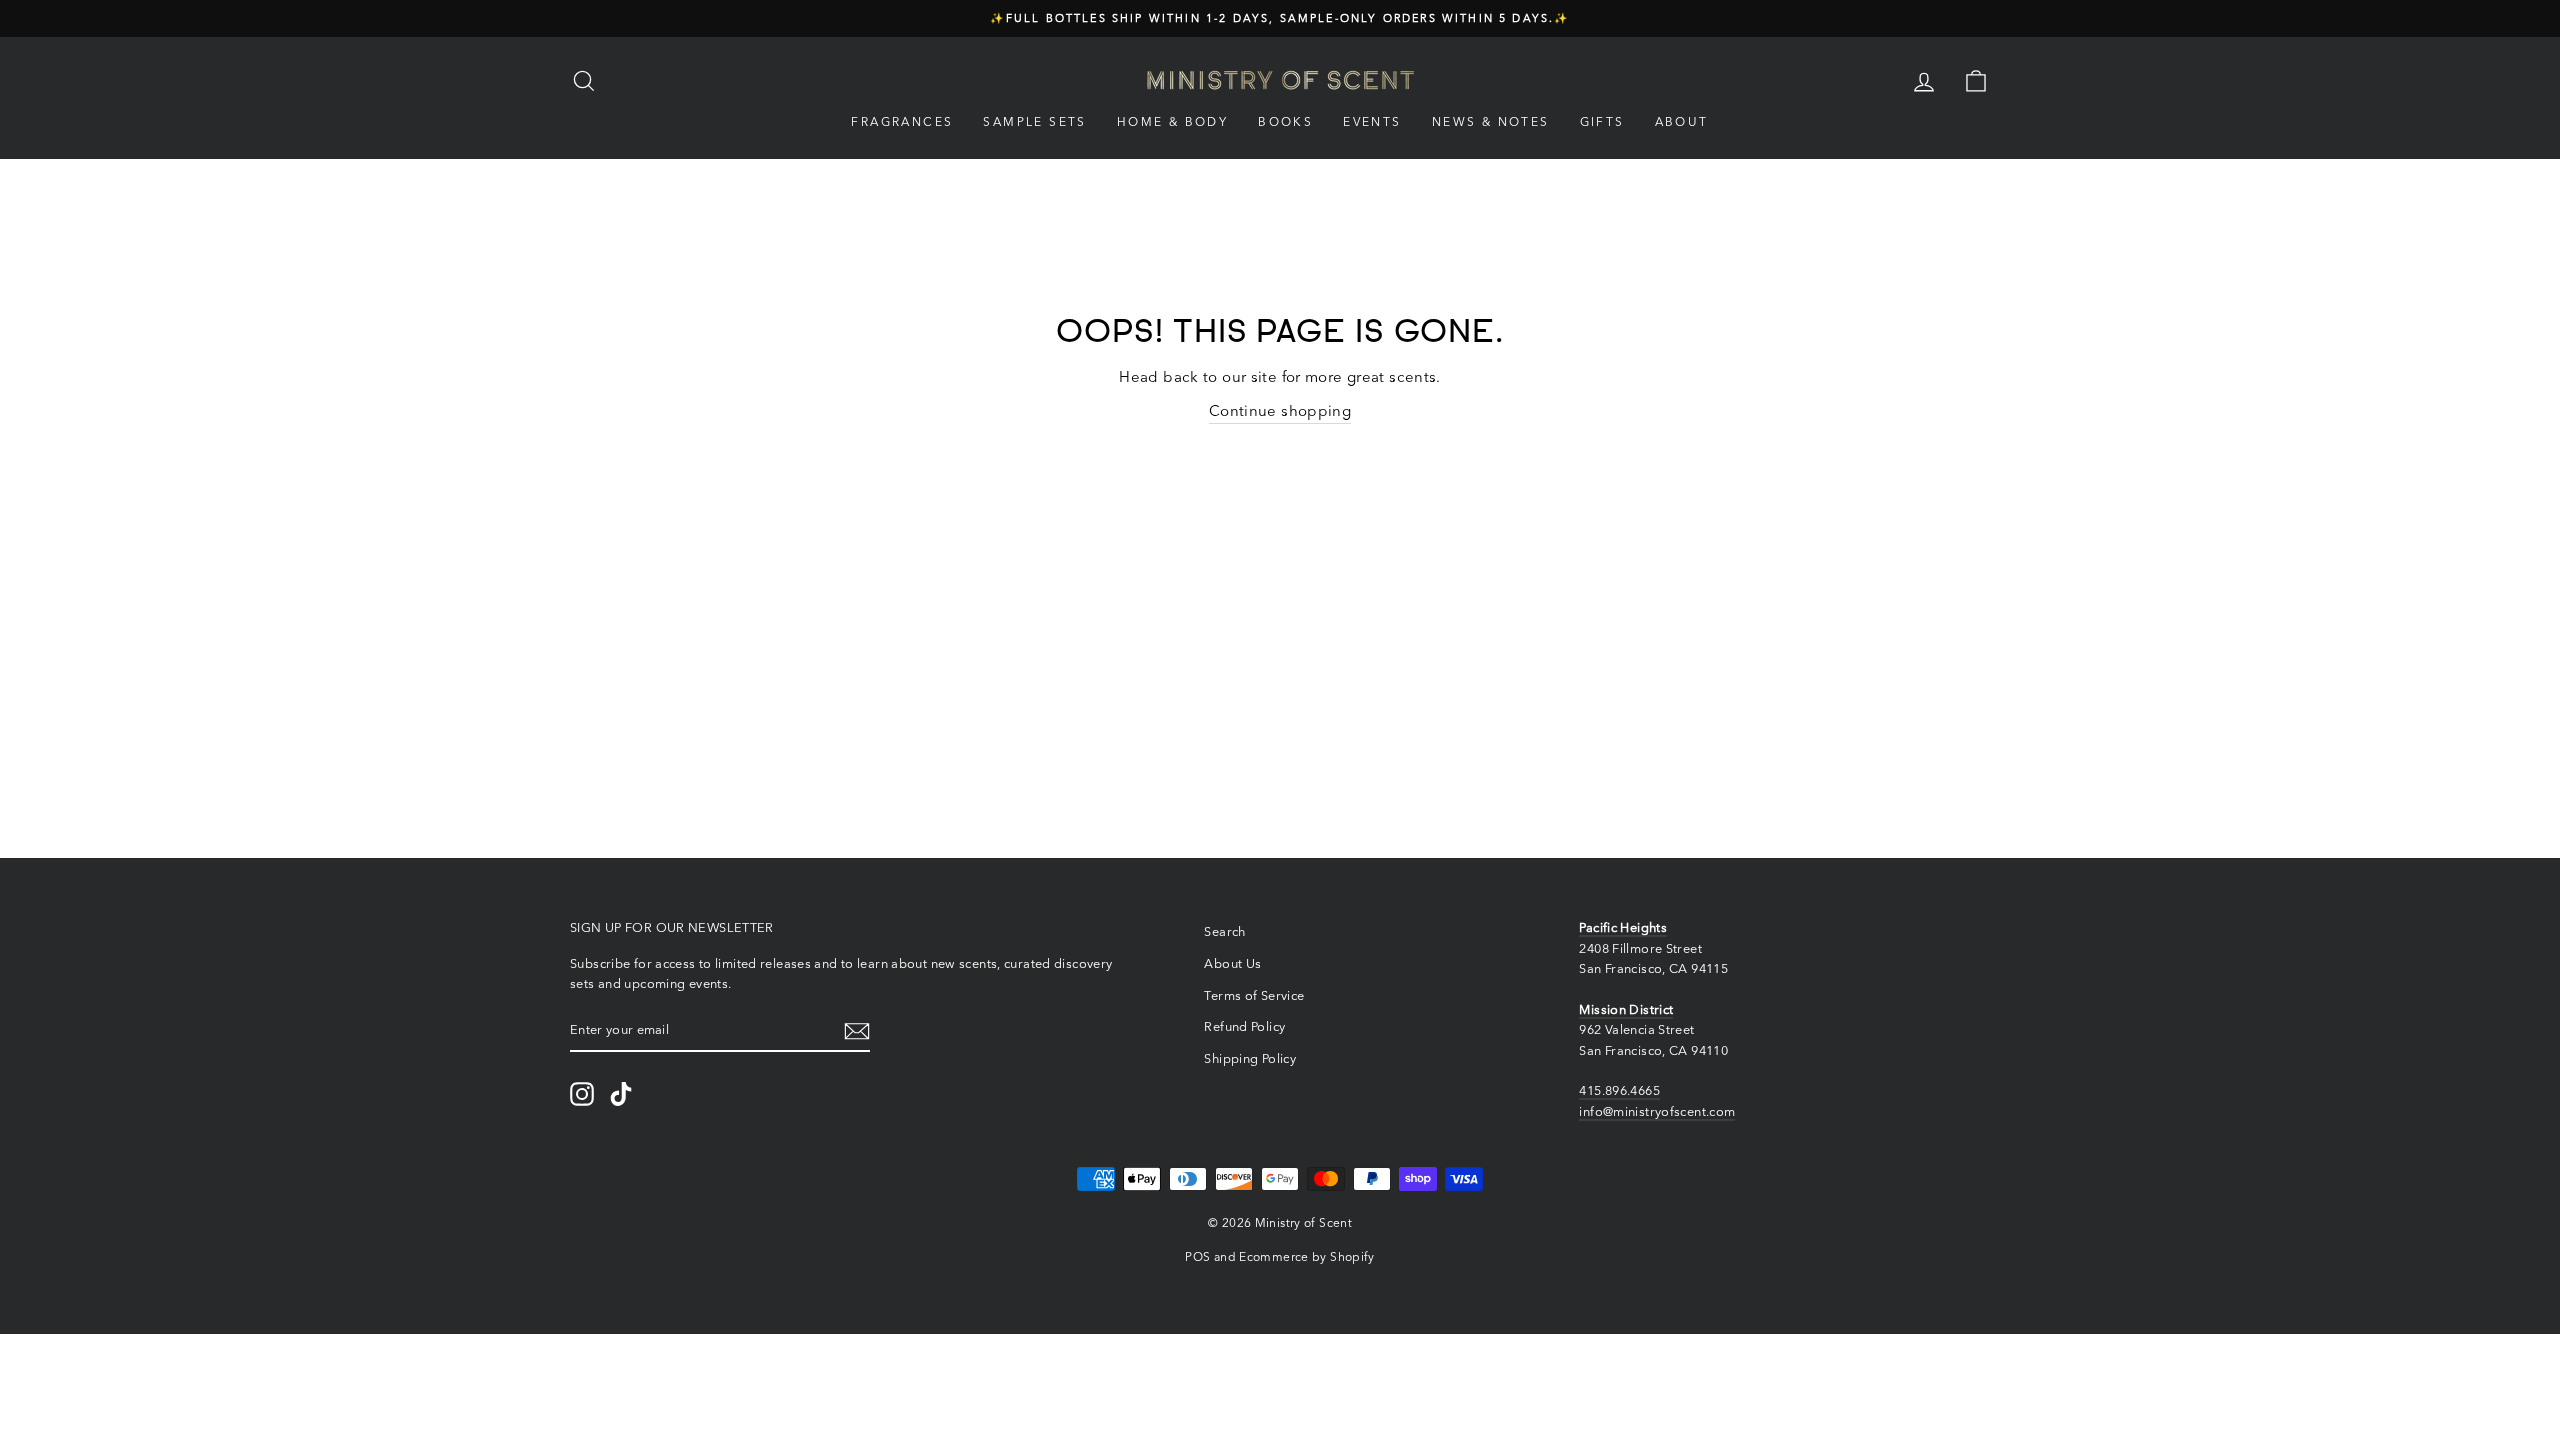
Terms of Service (1254, 995)
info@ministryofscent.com (1657, 1111)
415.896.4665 (1619, 1090)
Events (1372, 121)
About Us (1232, 963)
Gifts (1602, 121)
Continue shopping (1280, 410)
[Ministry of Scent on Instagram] (582, 1094)
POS (1197, 1256)
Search (1224, 931)
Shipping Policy (1250, 1058)
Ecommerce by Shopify (1307, 1256)
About (1682, 121)
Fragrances (902, 121)
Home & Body (1172, 121)
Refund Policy (1244, 1026)
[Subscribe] (857, 1030)
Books (1285, 121)
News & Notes (1491, 121)
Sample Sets (1034, 121)
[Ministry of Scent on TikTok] (621, 1094)
